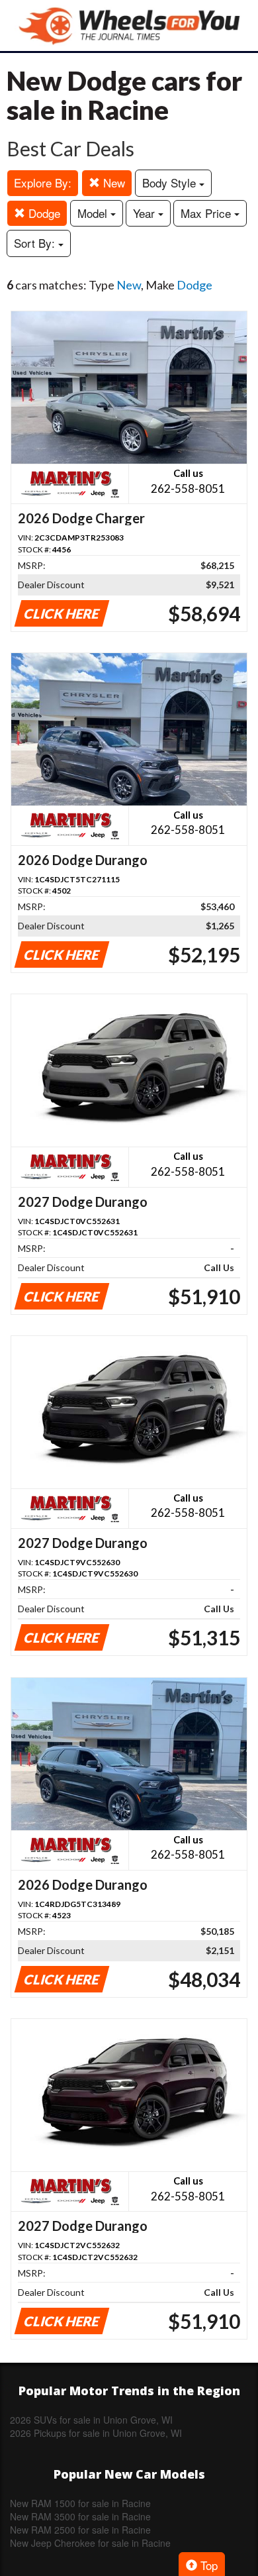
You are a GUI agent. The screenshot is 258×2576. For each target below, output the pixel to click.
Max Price (207, 213)
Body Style (171, 182)
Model (94, 213)
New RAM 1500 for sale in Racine (80, 2503)
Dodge (43, 213)
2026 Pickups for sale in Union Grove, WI (96, 2433)
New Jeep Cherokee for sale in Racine (90, 2543)
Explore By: (43, 182)
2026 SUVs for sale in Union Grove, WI (91, 2420)
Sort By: (36, 243)
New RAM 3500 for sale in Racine (80, 2516)
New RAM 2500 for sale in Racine (80, 2530)
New (112, 182)
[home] (129, 26)
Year (146, 213)
